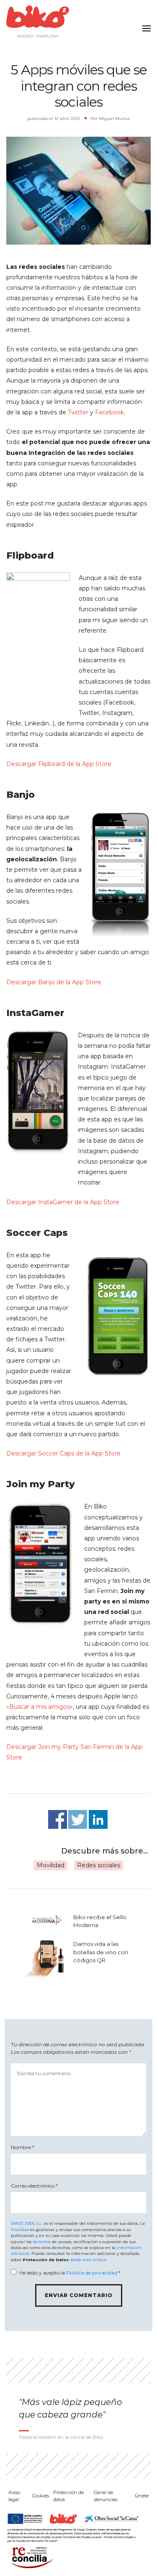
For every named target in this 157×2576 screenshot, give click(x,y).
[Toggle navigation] (144, 23)
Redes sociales (99, 1865)
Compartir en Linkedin (98, 1819)
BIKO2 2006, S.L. (27, 2223)
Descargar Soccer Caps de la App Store (63, 1453)
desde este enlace (88, 2260)
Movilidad (51, 1865)
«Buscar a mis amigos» (40, 1707)
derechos (42, 2242)
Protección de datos (68, 2496)
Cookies (41, 2496)
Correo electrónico (34, 2186)
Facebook (109, 412)
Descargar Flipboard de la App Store (59, 764)
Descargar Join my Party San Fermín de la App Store (75, 1752)
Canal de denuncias (106, 2496)
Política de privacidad (92, 2273)
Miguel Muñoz (115, 119)
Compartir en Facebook (58, 1819)
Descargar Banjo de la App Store (54, 982)
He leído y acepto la (70, 2273)
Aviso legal (14, 2496)
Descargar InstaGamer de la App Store (63, 1202)
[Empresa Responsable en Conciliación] (31, 2557)
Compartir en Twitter (78, 1819)
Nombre (23, 2147)
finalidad (20, 2230)
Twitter (78, 412)
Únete (142, 2496)
